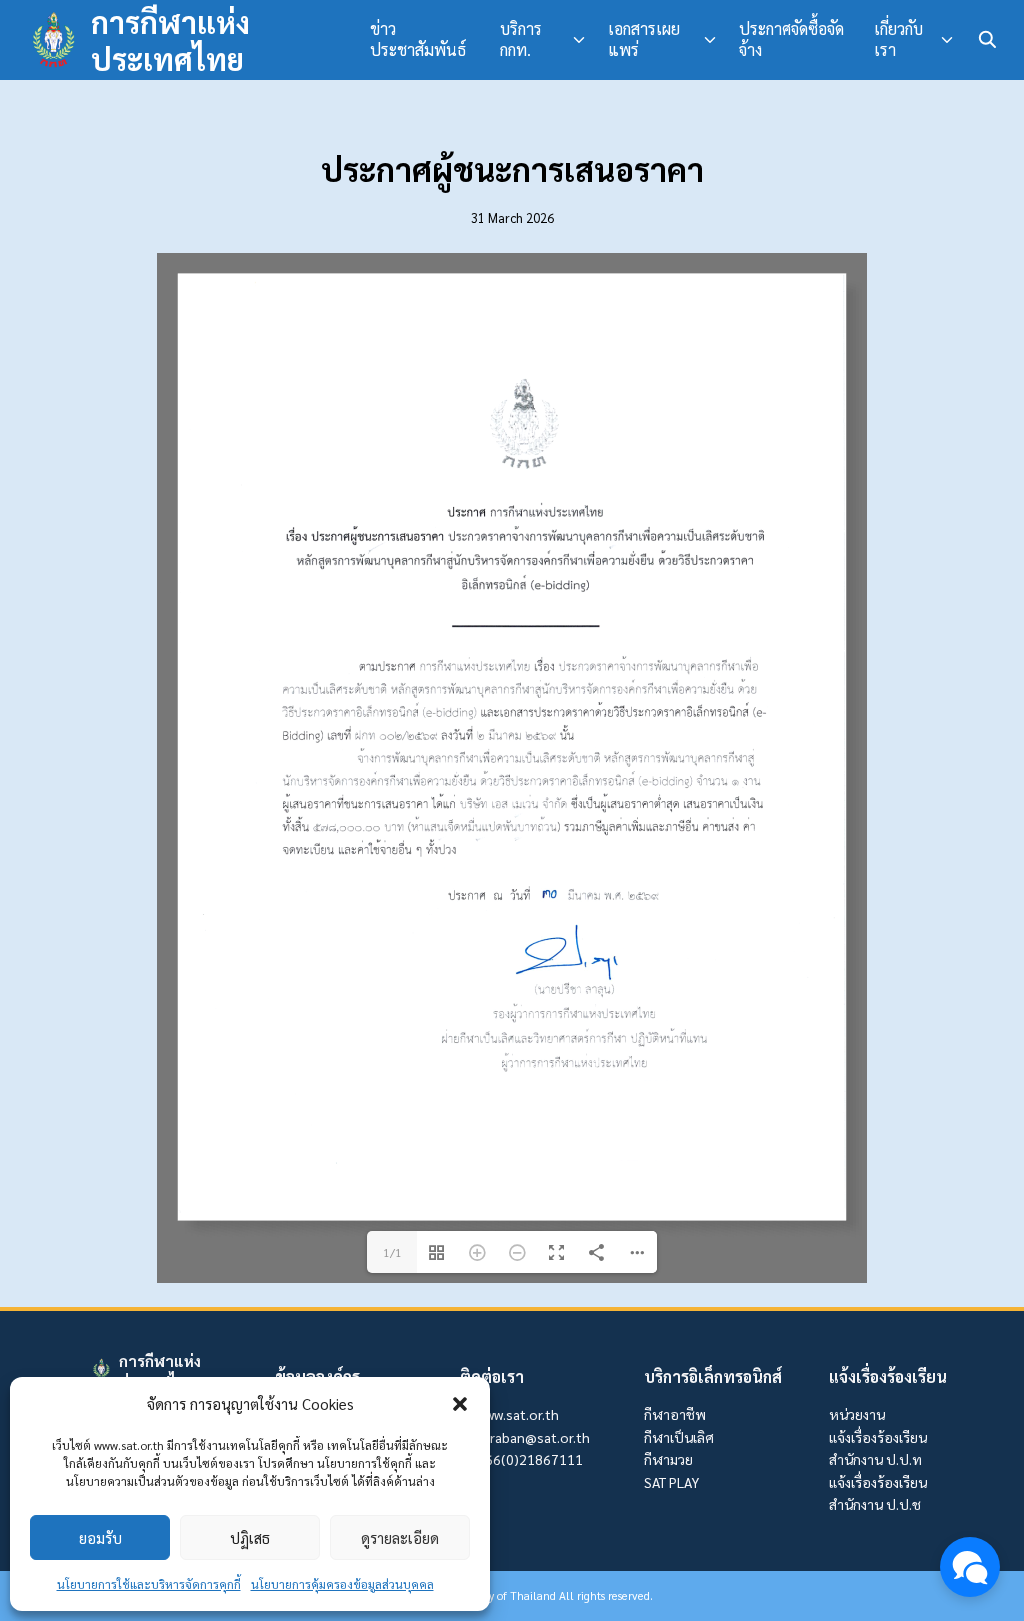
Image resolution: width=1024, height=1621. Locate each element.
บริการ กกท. (521, 39)
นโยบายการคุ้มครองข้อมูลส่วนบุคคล (342, 1584)
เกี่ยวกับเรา (898, 39)
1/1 (392, 1252)
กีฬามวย (668, 1459)
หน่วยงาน (857, 1414)
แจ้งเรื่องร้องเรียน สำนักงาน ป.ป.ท (878, 1448)
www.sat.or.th (517, 1414)
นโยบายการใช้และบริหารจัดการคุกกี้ (149, 1584)
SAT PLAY (671, 1482)
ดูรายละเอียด (400, 1537)
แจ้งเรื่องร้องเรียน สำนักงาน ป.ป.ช (878, 1493)
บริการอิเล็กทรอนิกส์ (713, 1376)
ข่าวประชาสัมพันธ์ (418, 39)
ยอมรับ (100, 1537)
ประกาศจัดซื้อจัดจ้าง (791, 39)
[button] (460, 1404)
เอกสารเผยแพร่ (644, 39)
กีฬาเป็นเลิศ (679, 1437)
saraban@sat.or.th (533, 1437)
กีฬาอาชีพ (675, 1414)
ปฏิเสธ (250, 1537)
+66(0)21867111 (529, 1459)
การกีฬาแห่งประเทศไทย (170, 40)
